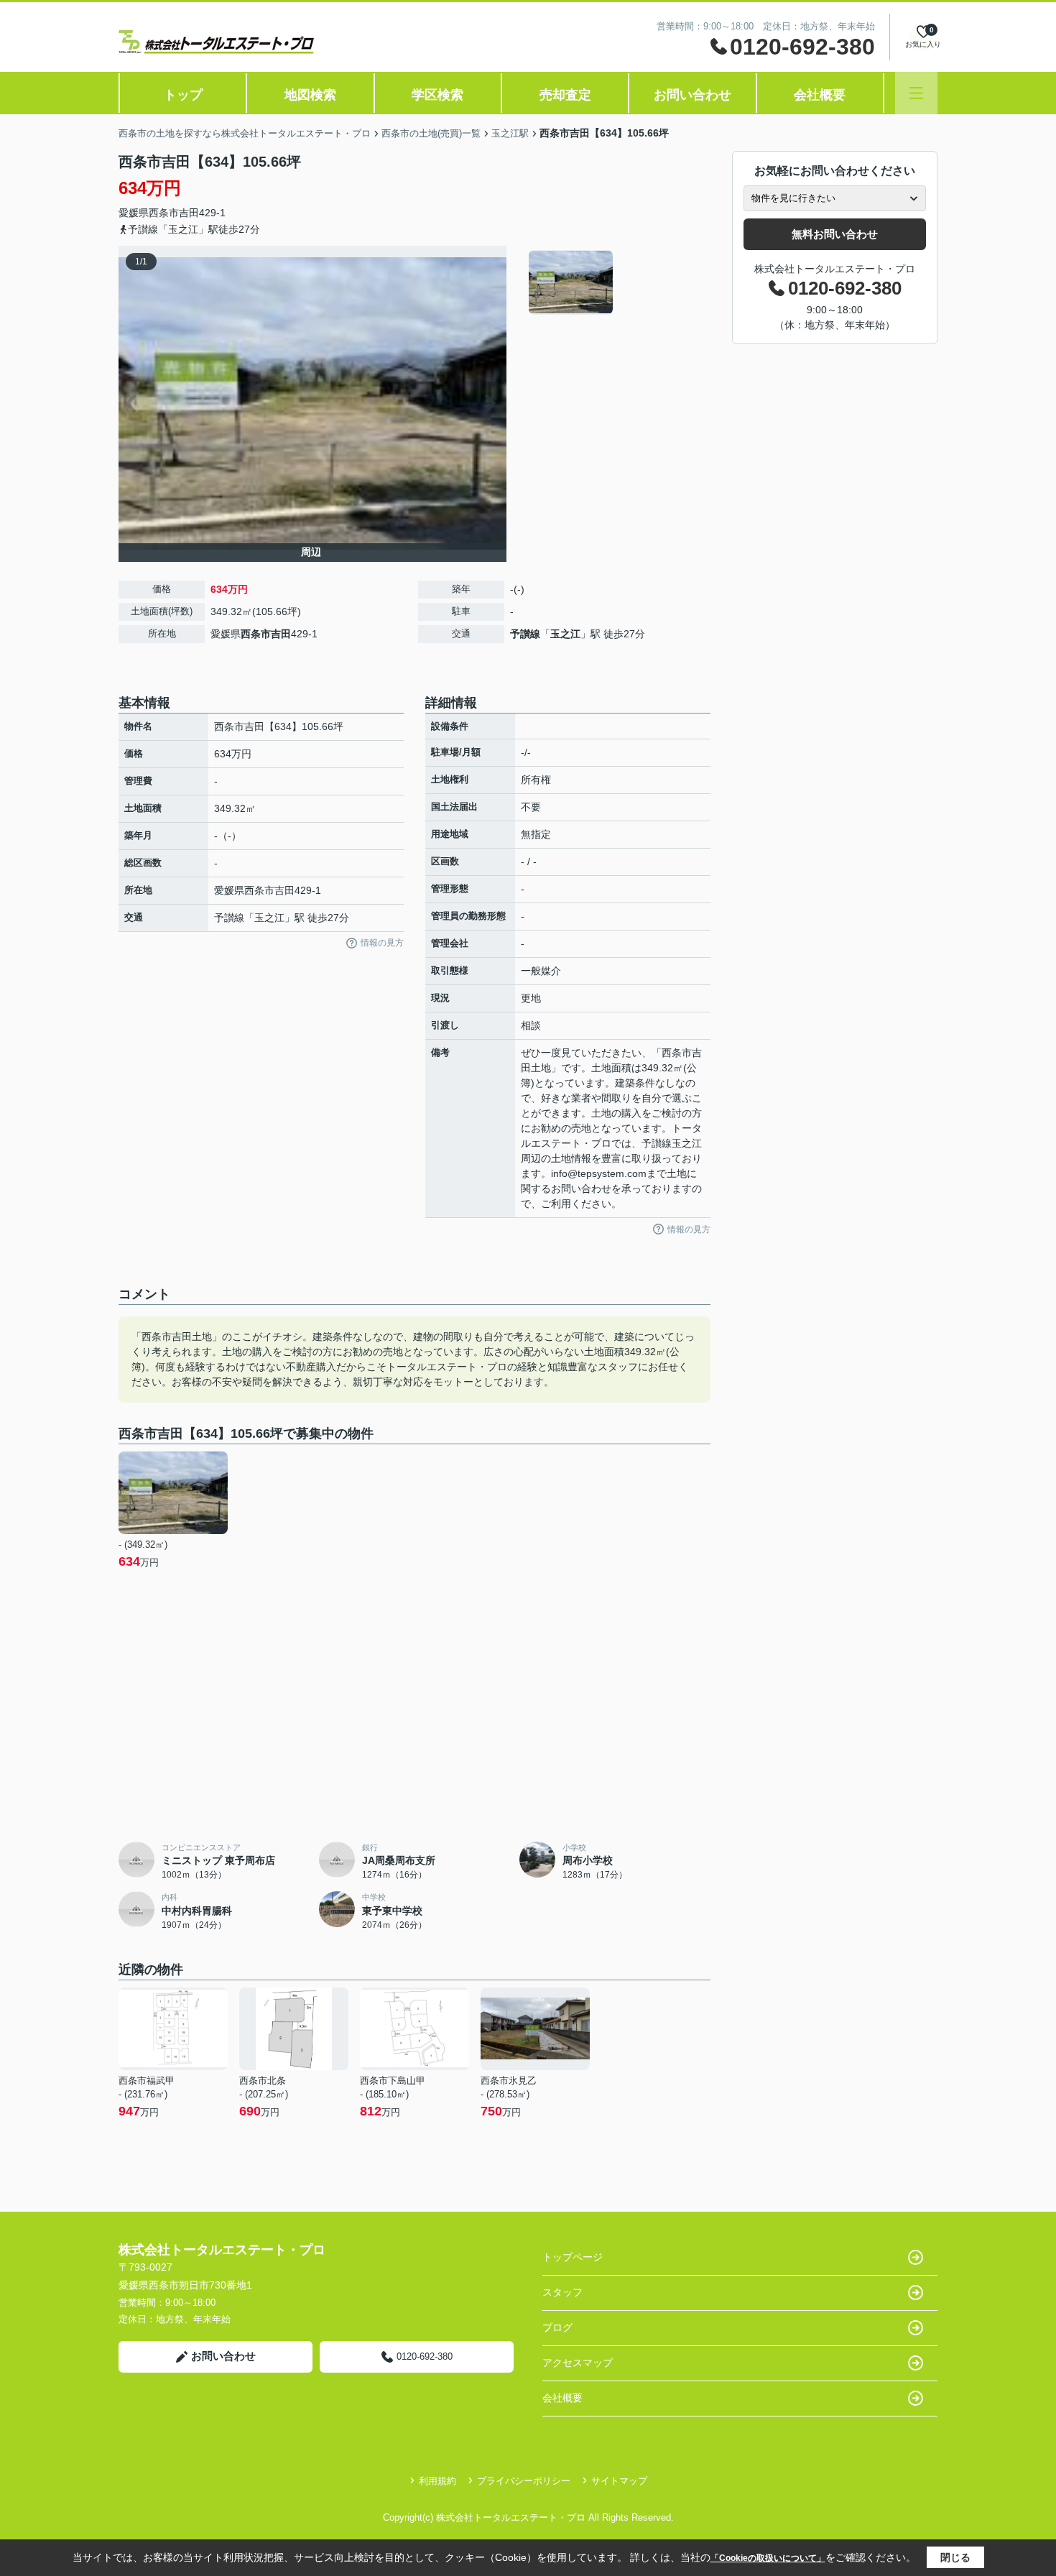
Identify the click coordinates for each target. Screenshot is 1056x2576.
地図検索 (310, 95)
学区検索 (437, 95)
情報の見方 (382, 943)
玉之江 (565, 634)
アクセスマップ (578, 2363)
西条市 (164, 213)
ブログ (557, 2327)
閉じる (955, 2557)
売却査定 (565, 95)
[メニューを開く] (916, 93)
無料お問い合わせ (835, 234)
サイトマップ (619, 2481)
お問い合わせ (693, 95)
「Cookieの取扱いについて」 (768, 2558)
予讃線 (525, 634)
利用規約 (437, 2481)
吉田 (189, 213)
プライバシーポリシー (524, 2481)
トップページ (573, 2257)
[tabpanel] (617, 282)
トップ (183, 95)
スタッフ (562, 2292)
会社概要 (820, 95)
